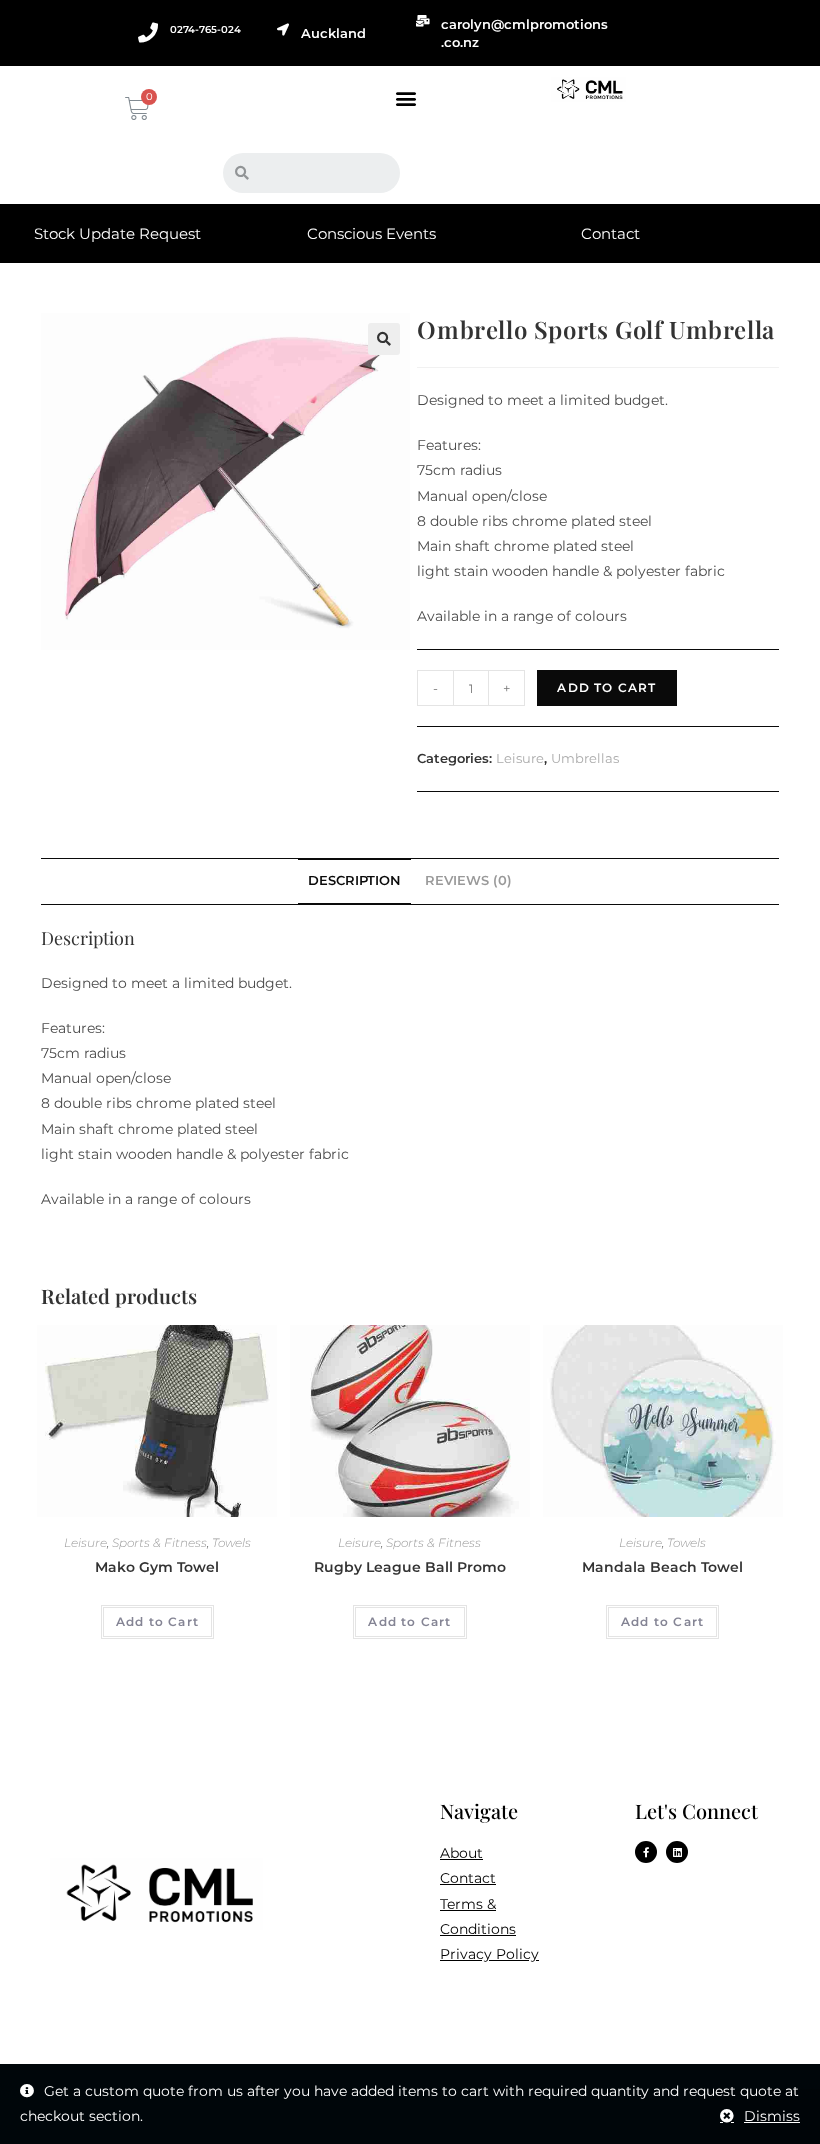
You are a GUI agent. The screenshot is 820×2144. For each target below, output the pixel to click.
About (461, 1853)
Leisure (520, 758)
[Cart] (136, 108)
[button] (405, 97)
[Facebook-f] (646, 1852)
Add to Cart (606, 687)
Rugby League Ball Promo (410, 1567)
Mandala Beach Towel (662, 1567)
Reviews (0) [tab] (468, 880)
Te (447, 1904)
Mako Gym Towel (157, 1567)
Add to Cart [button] (157, 1621)
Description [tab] (354, 880)
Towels (231, 1542)
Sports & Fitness (159, 1542)
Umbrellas (585, 758)
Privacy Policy (489, 1954)
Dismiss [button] (772, 2116)
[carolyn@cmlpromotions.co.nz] (423, 21)
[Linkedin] (677, 1852)
